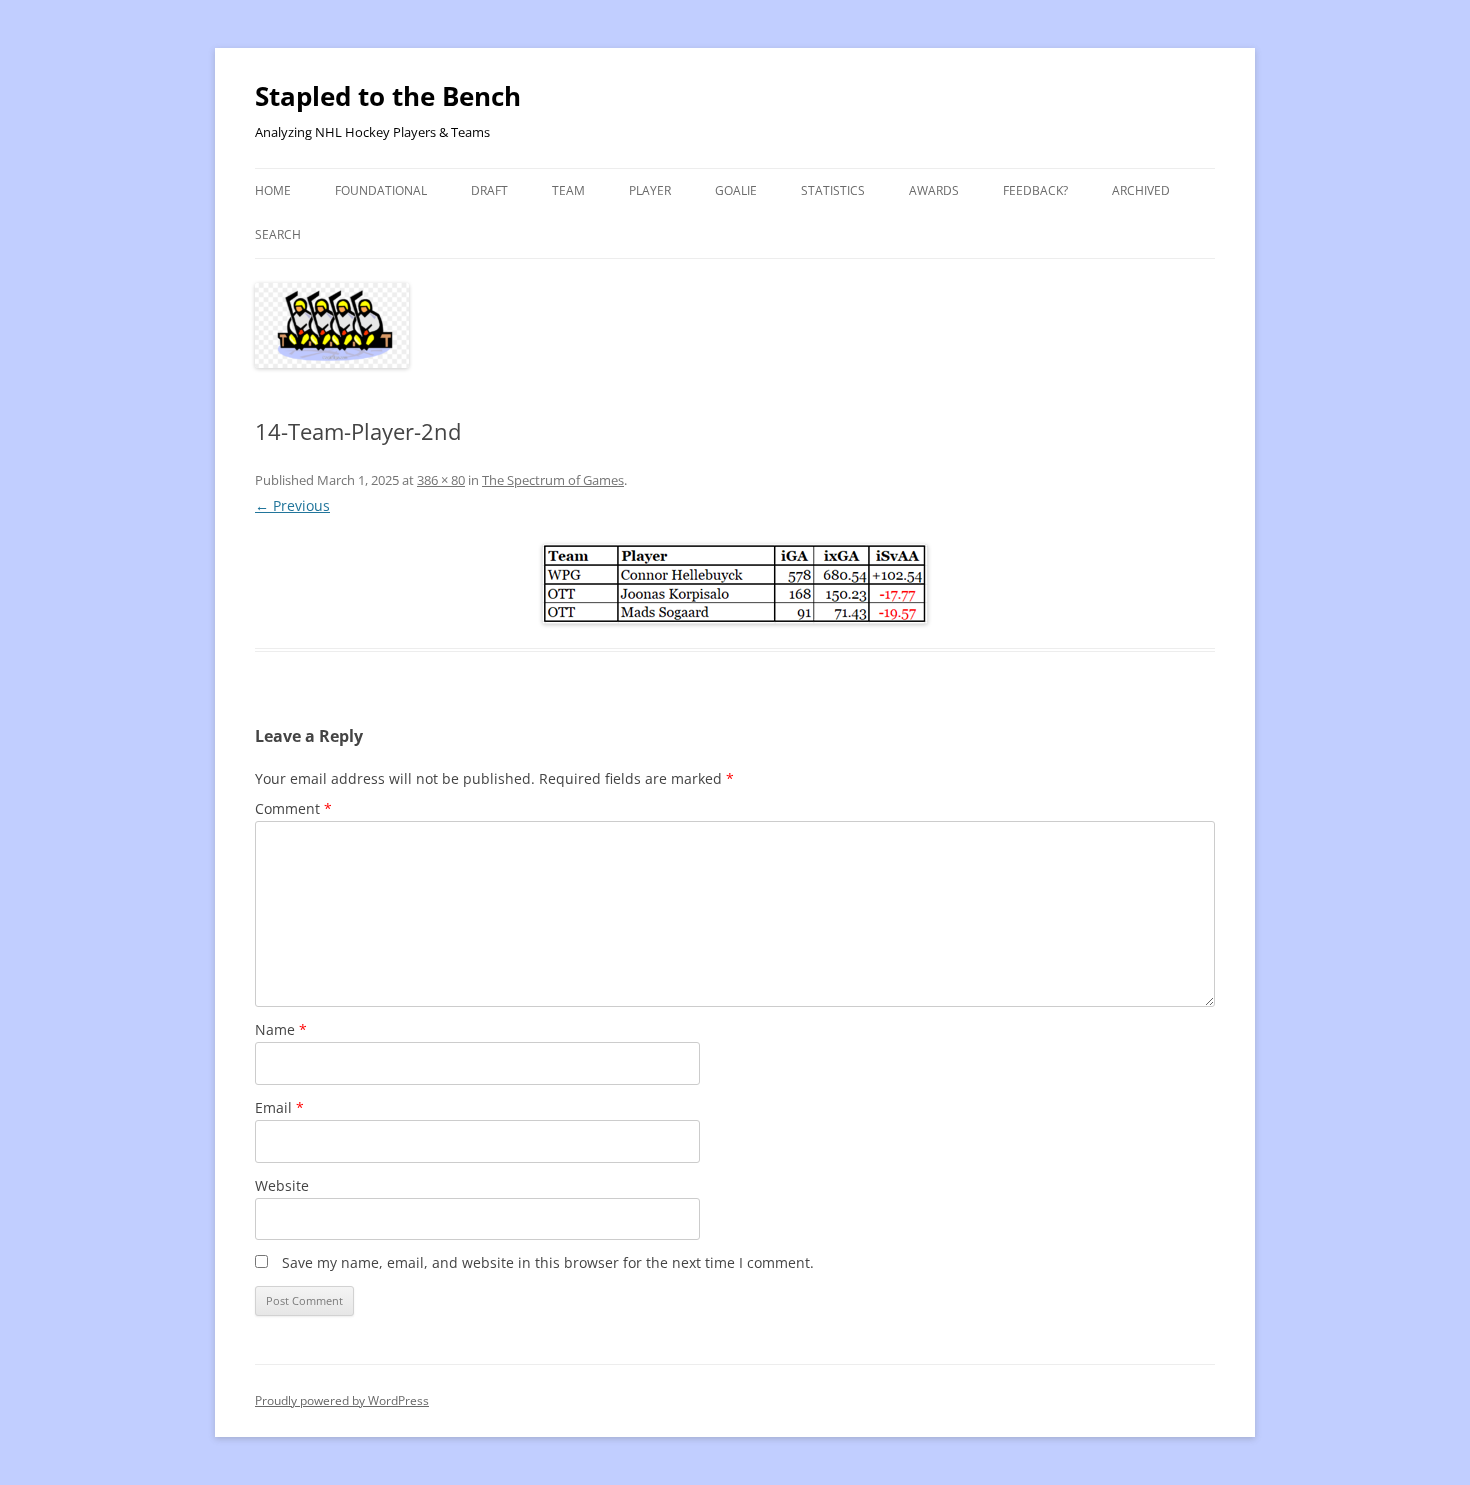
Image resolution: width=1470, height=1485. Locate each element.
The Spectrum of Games (553, 480)
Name (281, 1029)
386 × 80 (441, 480)
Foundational (381, 190)
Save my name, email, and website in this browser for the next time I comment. (548, 1262)
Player (650, 190)
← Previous (292, 505)
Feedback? (1035, 190)
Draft (489, 190)
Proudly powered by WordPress (342, 1400)
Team (568, 190)
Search (278, 234)
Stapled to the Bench (388, 96)
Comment (293, 808)
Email (279, 1107)
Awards (934, 190)
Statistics (833, 190)
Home (273, 190)
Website (282, 1185)
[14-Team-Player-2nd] (735, 584)
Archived (1141, 190)
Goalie (736, 190)
